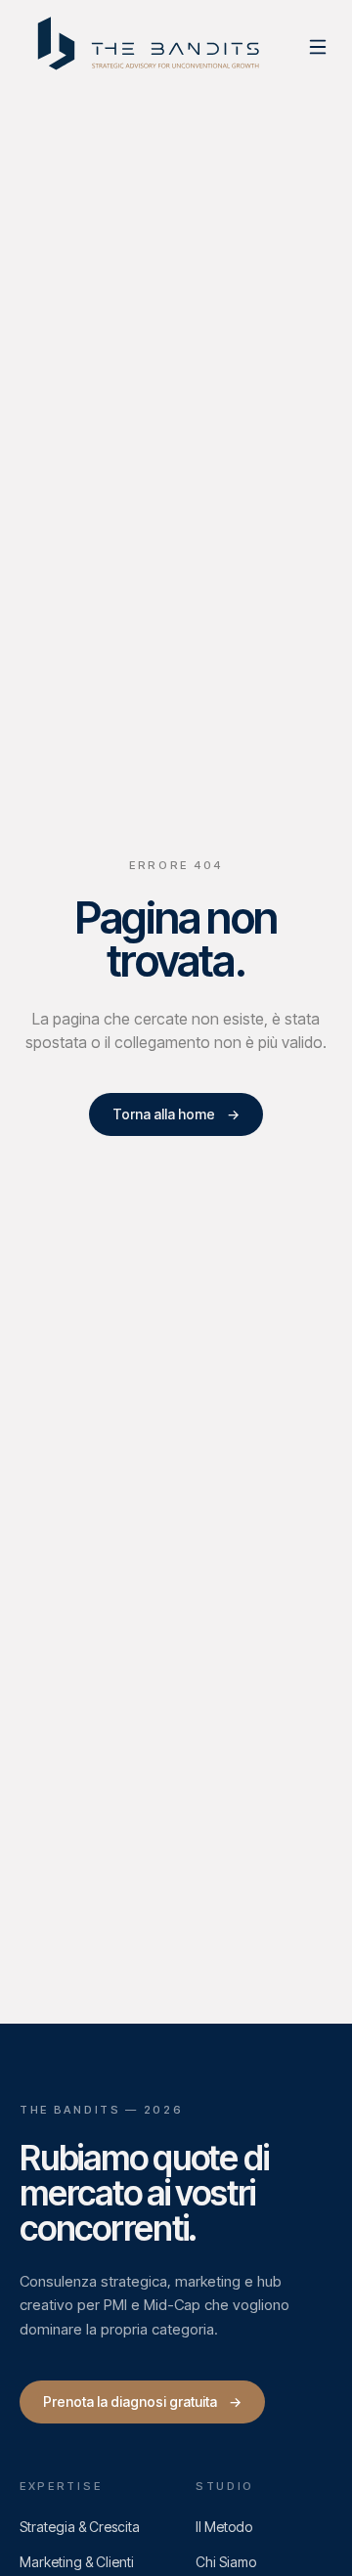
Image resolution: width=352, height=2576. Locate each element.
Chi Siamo (226, 2562)
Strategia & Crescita (80, 2527)
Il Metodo (224, 2527)
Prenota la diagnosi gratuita (142, 2401)
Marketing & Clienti (77, 2562)
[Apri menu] (318, 47)
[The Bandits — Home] (151, 47)
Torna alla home (176, 1114)
